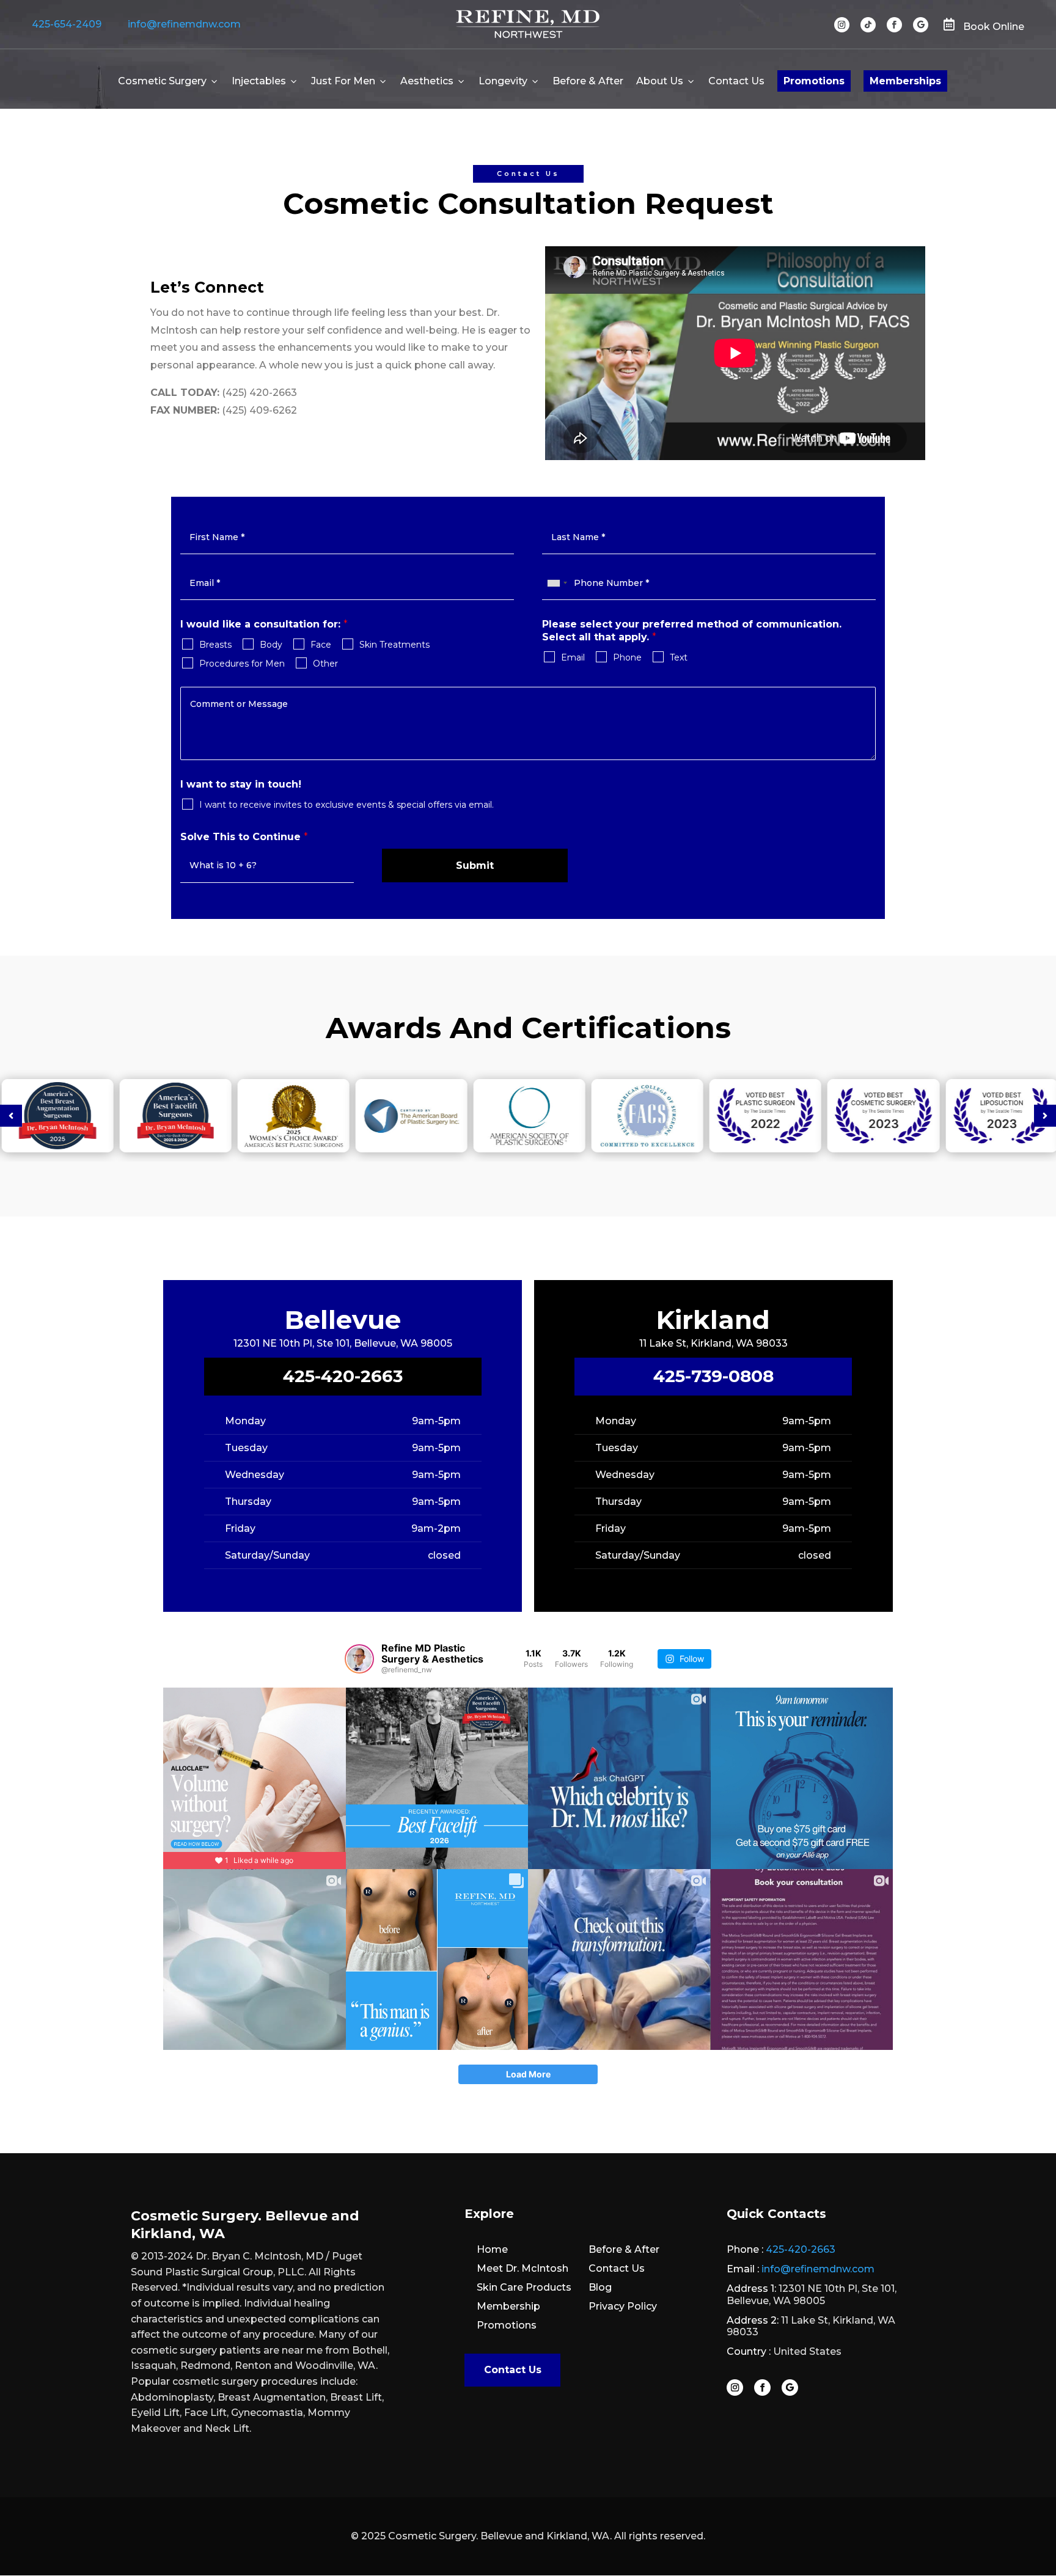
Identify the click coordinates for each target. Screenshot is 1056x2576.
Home (492, 2249)
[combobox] (557, 583)
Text (679, 657)
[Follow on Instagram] (842, 25)
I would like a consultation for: (264, 624)
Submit (475, 865)
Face (321, 645)
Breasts (215, 645)
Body (271, 645)
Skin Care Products (524, 2287)
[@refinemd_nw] (359, 1659)
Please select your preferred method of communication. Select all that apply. (692, 631)
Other (325, 664)
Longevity (503, 81)
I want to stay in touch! (241, 784)
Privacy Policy (623, 2306)
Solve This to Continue (244, 837)
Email (573, 657)
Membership (508, 2306)
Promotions (814, 81)
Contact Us (736, 81)
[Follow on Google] (921, 25)
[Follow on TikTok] (868, 25)
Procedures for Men (242, 664)
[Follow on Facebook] (894, 25)
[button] (11, 1116)
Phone (627, 657)
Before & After (588, 81)
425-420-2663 (343, 1376)
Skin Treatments (394, 645)
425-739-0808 (713, 1376)
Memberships (905, 81)
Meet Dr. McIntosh (522, 2268)
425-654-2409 (67, 24)
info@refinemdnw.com (184, 24)
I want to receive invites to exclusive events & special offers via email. (346, 805)
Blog (600, 2287)
